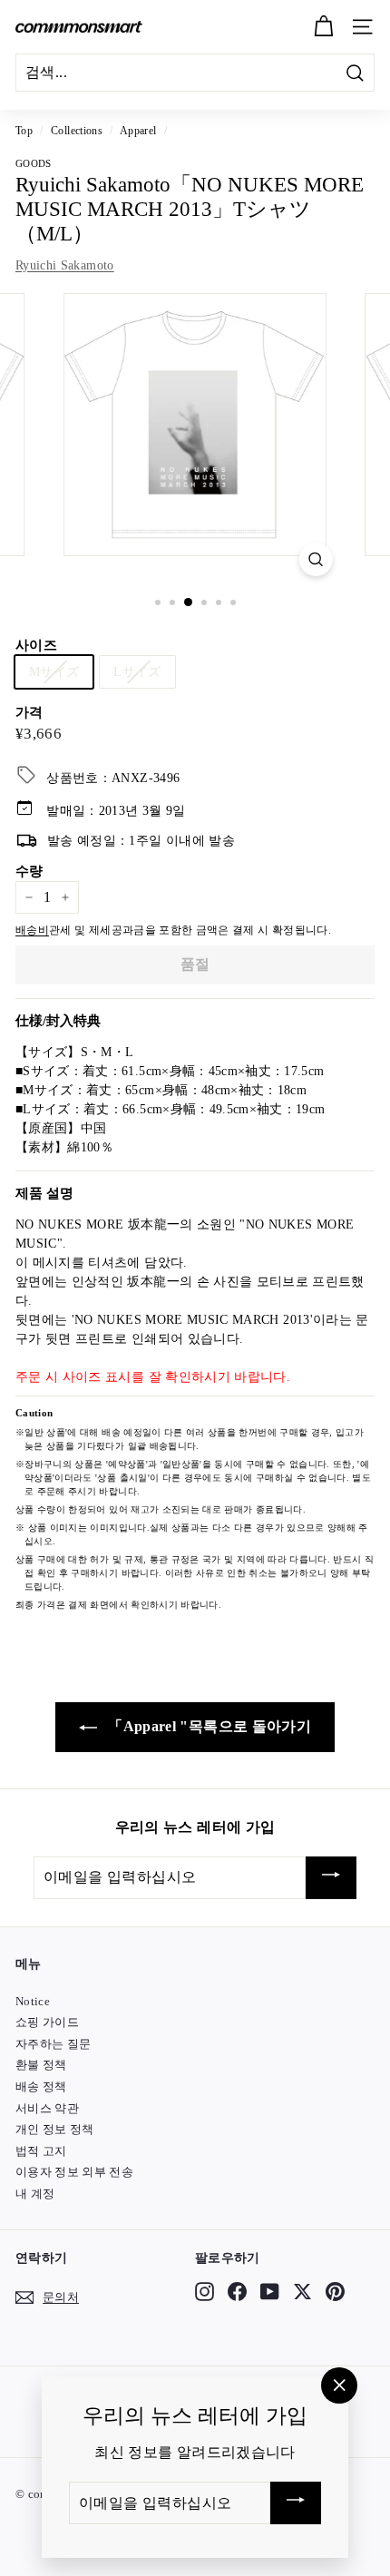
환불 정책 (41, 2065)
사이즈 (36, 645)
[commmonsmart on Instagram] (205, 2291)
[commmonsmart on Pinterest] (335, 2291)
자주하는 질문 (53, 2044)
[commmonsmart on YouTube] (270, 2291)
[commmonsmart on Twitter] (302, 2291)
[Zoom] (315, 559)
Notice (33, 2001)
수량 (29, 871)
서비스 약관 (47, 2108)
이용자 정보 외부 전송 (74, 2172)
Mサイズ (54, 672)
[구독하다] (331, 1878)
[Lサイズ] (141, 695)
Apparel (138, 131)
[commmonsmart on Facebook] (237, 2291)
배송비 (32, 930)
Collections (77, 131)
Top (24, 131)
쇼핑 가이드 (47, 2022)
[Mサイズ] (58, 695)
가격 (29, 712)
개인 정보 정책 (55, 2129)
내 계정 (35, 2194)
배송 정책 (41, 2086)
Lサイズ (137, 672)
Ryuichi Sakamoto (65, 265)
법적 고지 (41, 2151)
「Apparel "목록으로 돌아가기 (208, 1726)
